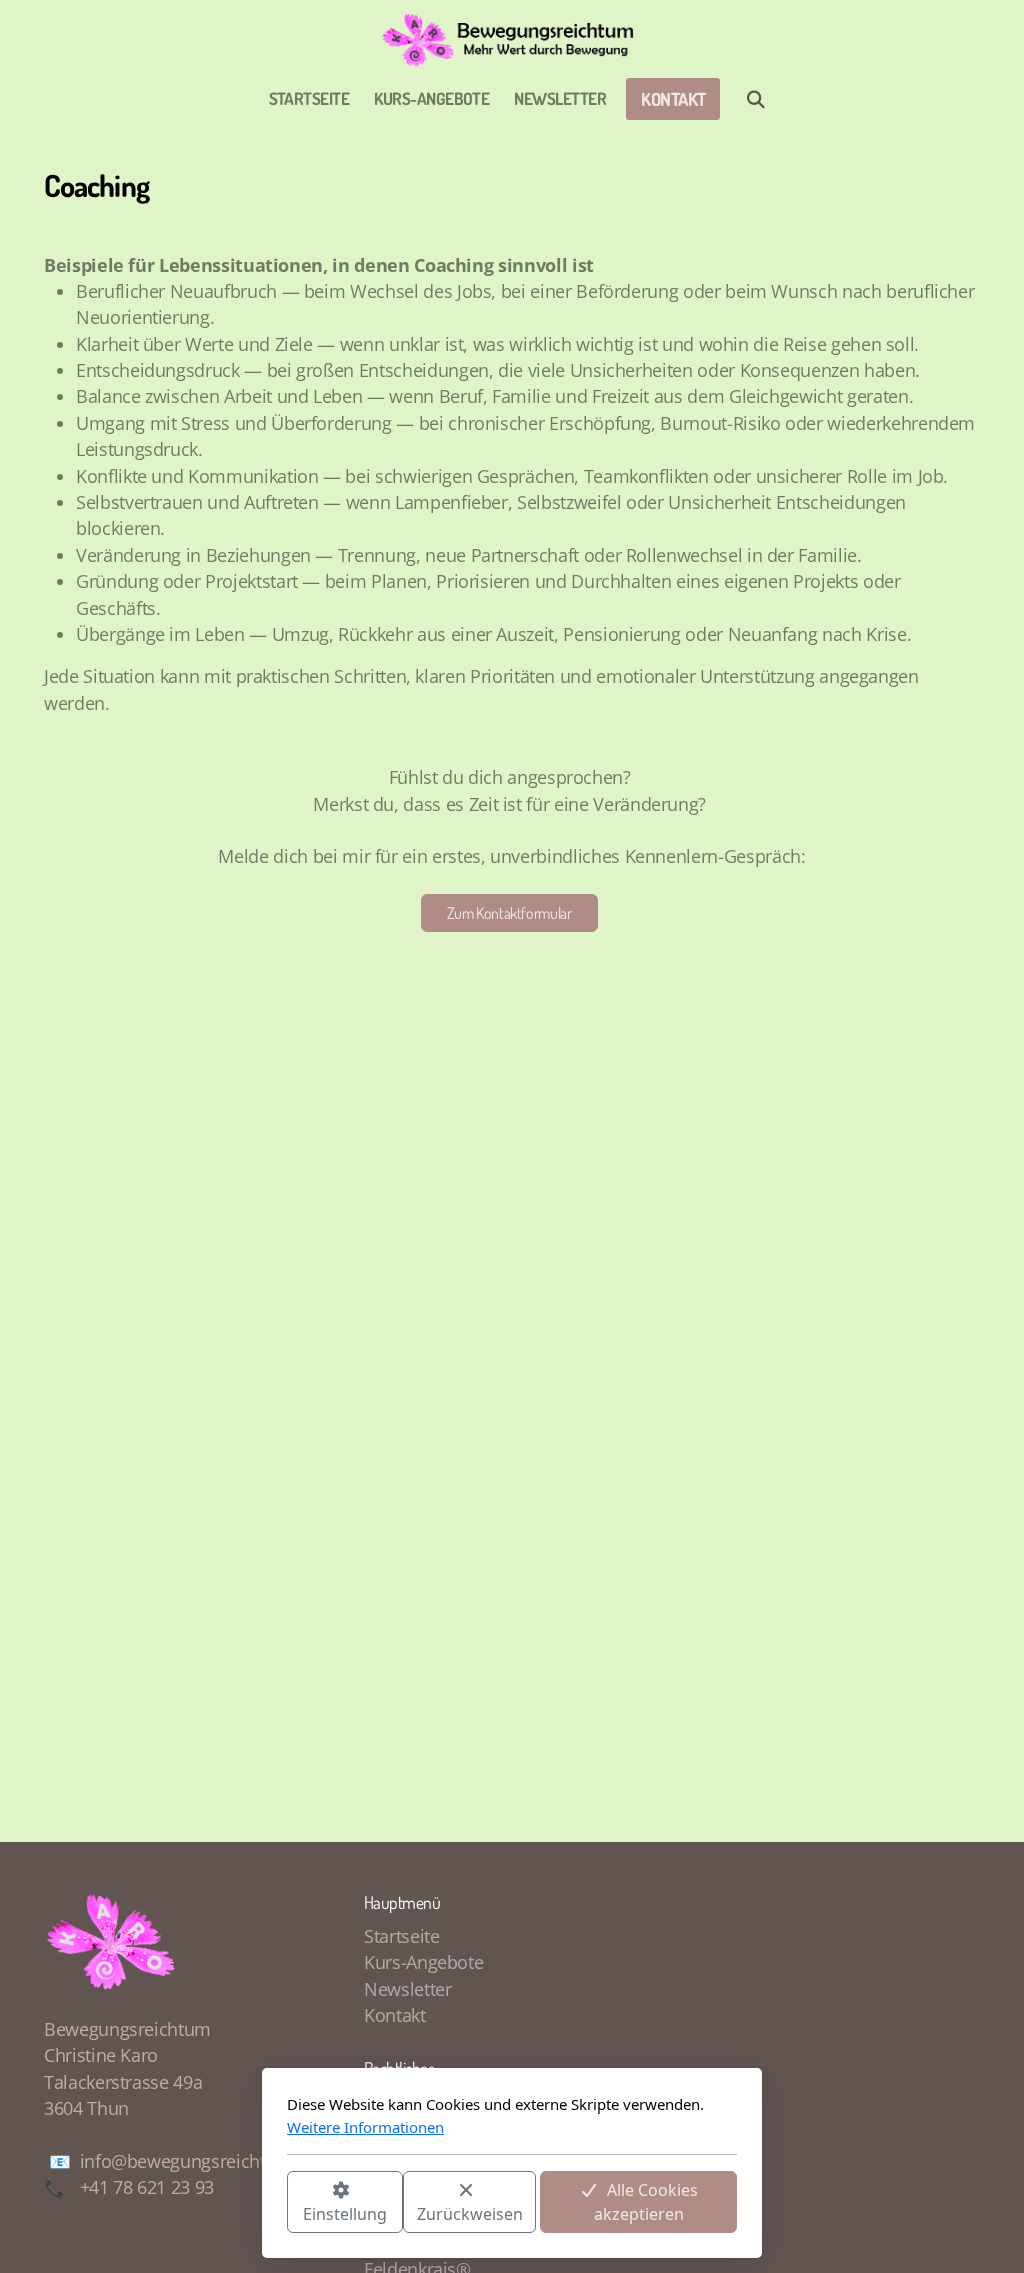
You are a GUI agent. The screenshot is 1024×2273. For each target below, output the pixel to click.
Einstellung (345, 2214)
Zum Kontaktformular (509, 913)
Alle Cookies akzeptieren (646, 2202)
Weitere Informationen (365, 2127)
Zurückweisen (470, 2214)
